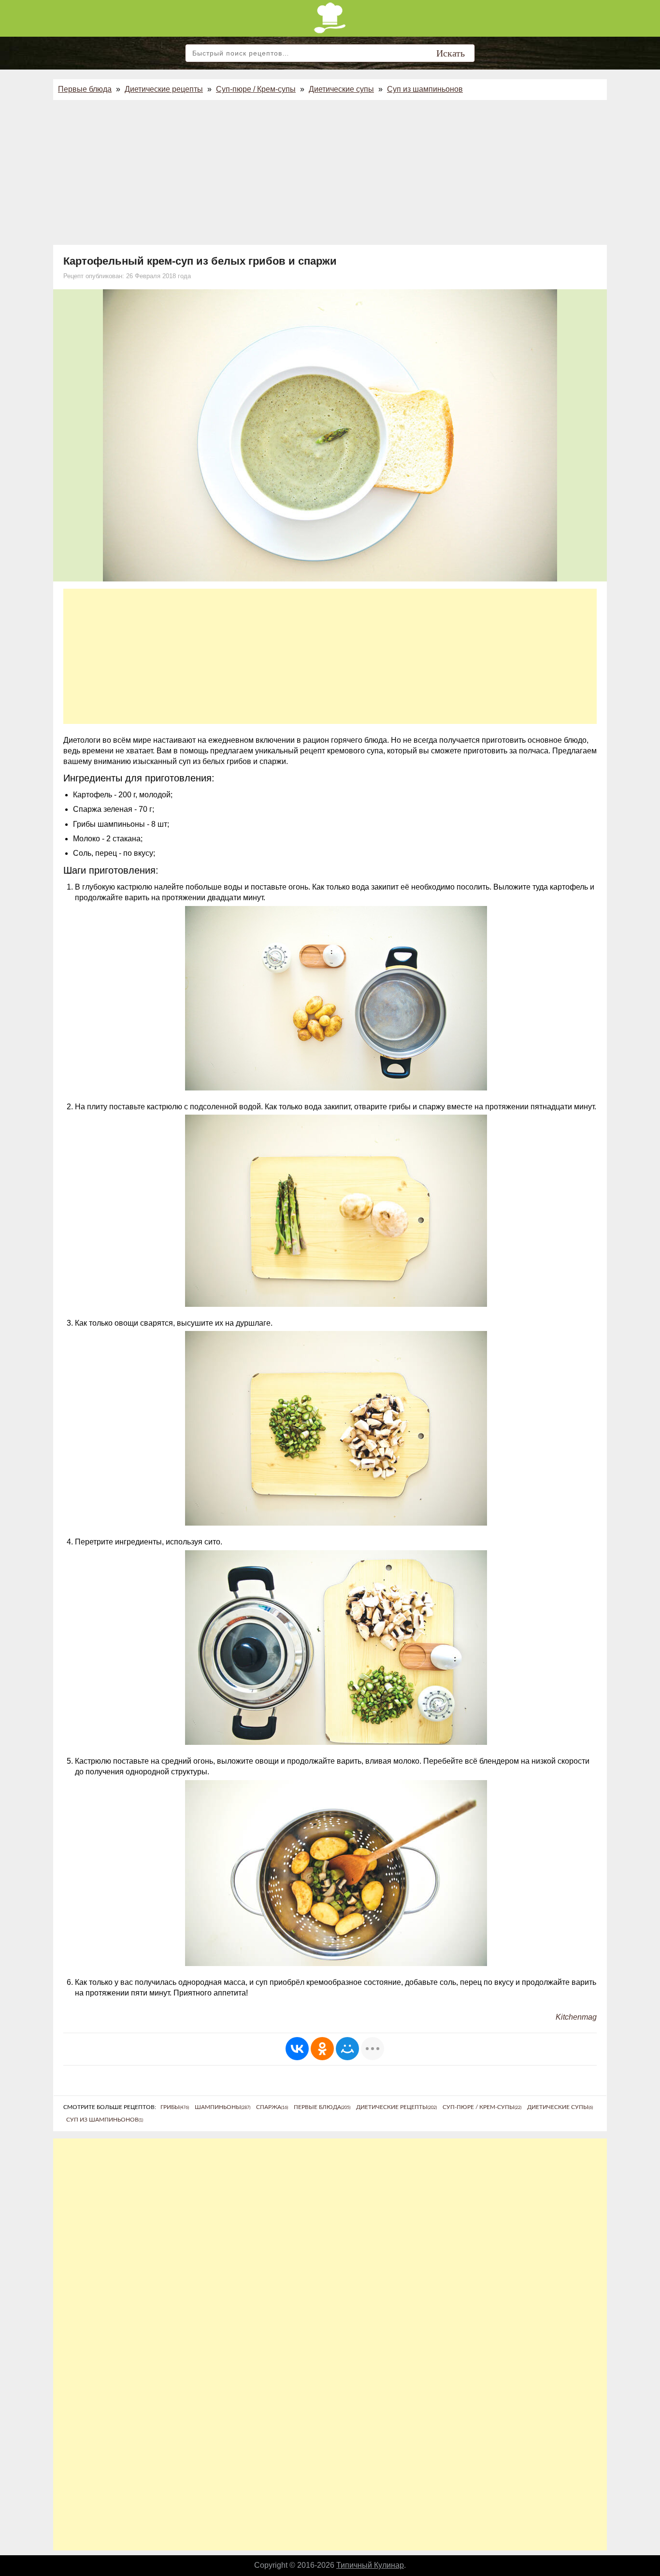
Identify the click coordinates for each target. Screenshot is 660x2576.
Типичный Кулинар (370, 2565)
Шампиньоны (222, 2107)
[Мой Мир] (347, 2049)
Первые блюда (85, 89)
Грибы (175, 2107)
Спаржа (272, 2107)
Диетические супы (341, 89)
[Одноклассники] (322, 2049)
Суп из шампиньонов (425, 89)
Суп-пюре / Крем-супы (256, 89)
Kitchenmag (576, 2017)
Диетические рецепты (164, 89)
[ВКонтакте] (297, 2049)
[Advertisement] (330, 172)
